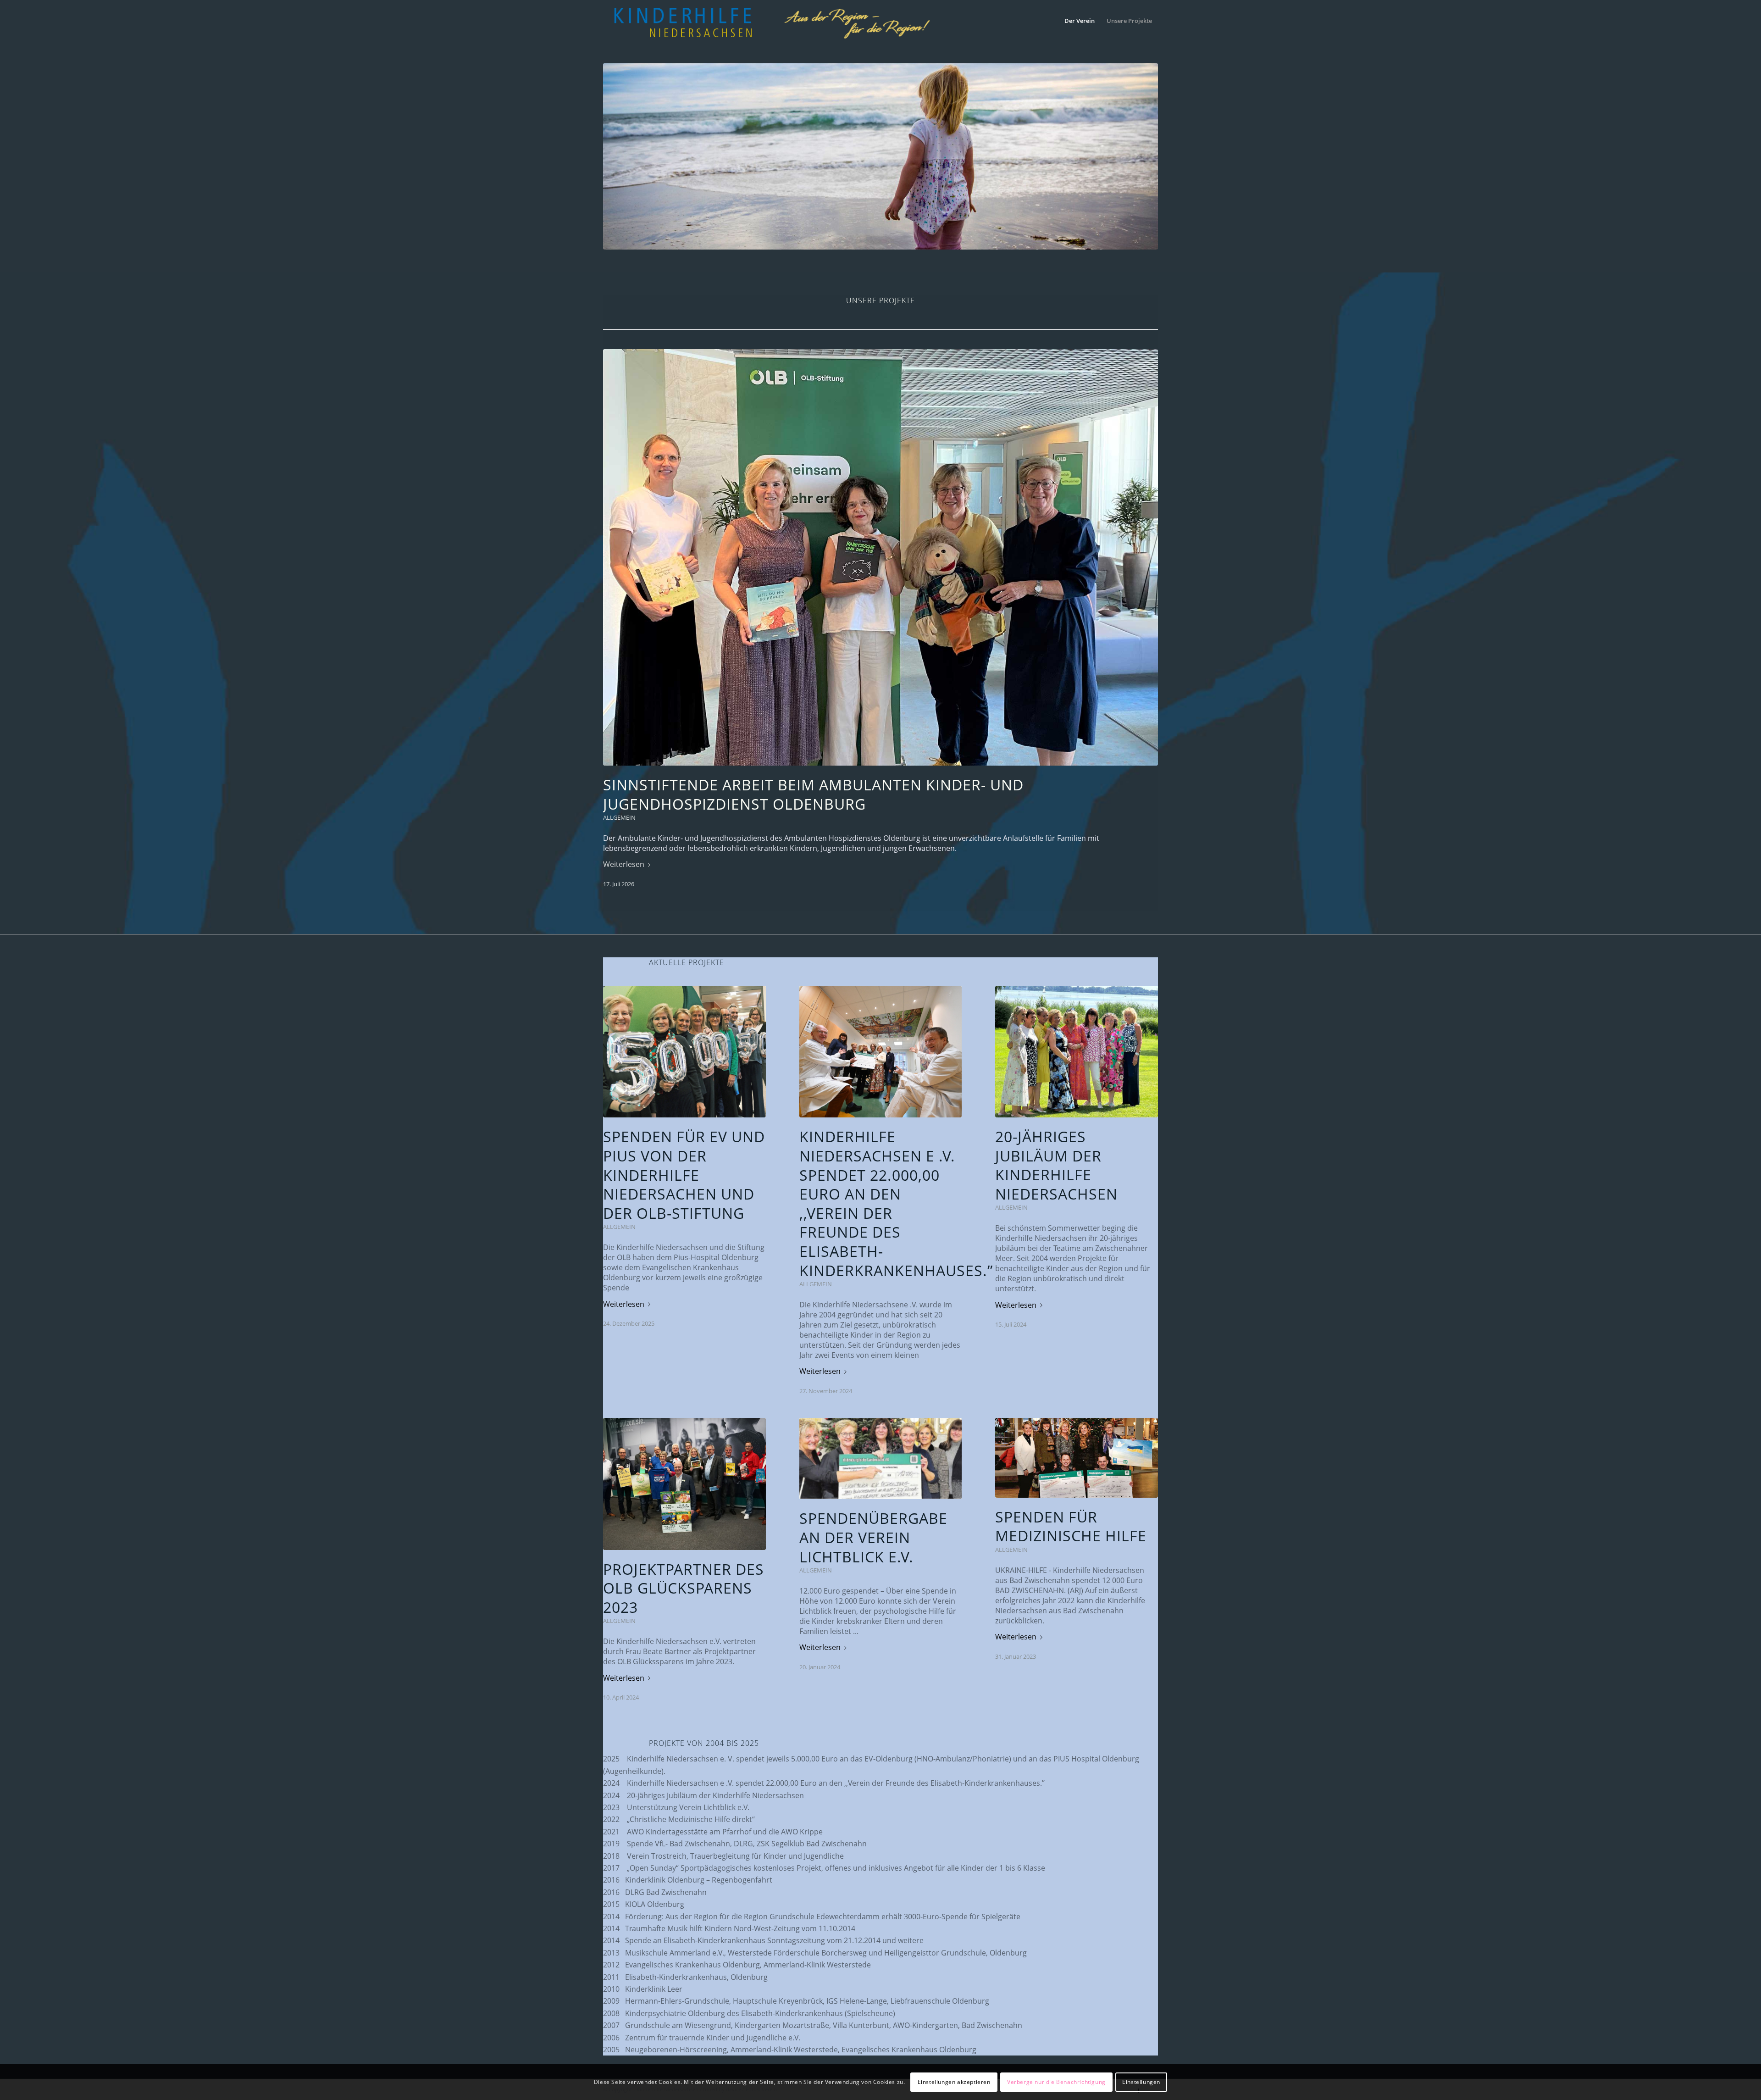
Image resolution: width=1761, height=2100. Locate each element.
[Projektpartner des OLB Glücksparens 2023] (684, 1484)
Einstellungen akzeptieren (954, 2082)
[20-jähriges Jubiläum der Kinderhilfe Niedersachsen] (1077, 1052)
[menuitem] (1080, 21)
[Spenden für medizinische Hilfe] (1077, 1458)
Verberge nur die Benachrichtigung (1056, 2082)
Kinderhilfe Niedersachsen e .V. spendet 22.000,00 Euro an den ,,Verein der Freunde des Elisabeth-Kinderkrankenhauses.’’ (896, 1203)
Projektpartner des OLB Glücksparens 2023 (684, 1588)
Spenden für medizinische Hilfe (1071, 1526)
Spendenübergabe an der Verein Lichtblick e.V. (873, 1537)
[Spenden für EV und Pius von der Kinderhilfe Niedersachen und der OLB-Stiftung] (684, 1052)
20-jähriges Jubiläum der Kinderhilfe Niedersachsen (1056, 1165)
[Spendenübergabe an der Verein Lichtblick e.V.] (881, 1458)
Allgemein (619, 817)
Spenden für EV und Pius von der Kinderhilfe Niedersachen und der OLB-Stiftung (684, 1175)
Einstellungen (1141, 2082)
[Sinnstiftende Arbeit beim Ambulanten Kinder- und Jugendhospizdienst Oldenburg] (880, 557)
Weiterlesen (624, 864)
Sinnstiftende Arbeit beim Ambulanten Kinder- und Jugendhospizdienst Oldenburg (813, 794)
